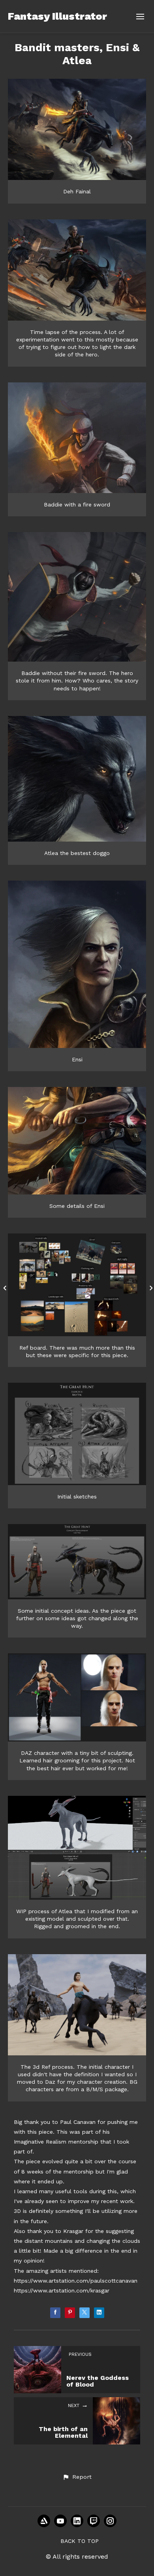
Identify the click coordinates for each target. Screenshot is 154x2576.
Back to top (80, 2541)
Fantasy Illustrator (57, 16)
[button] (77, 2477)
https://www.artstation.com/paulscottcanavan (76, 2281)
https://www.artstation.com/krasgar (62, 2290)
